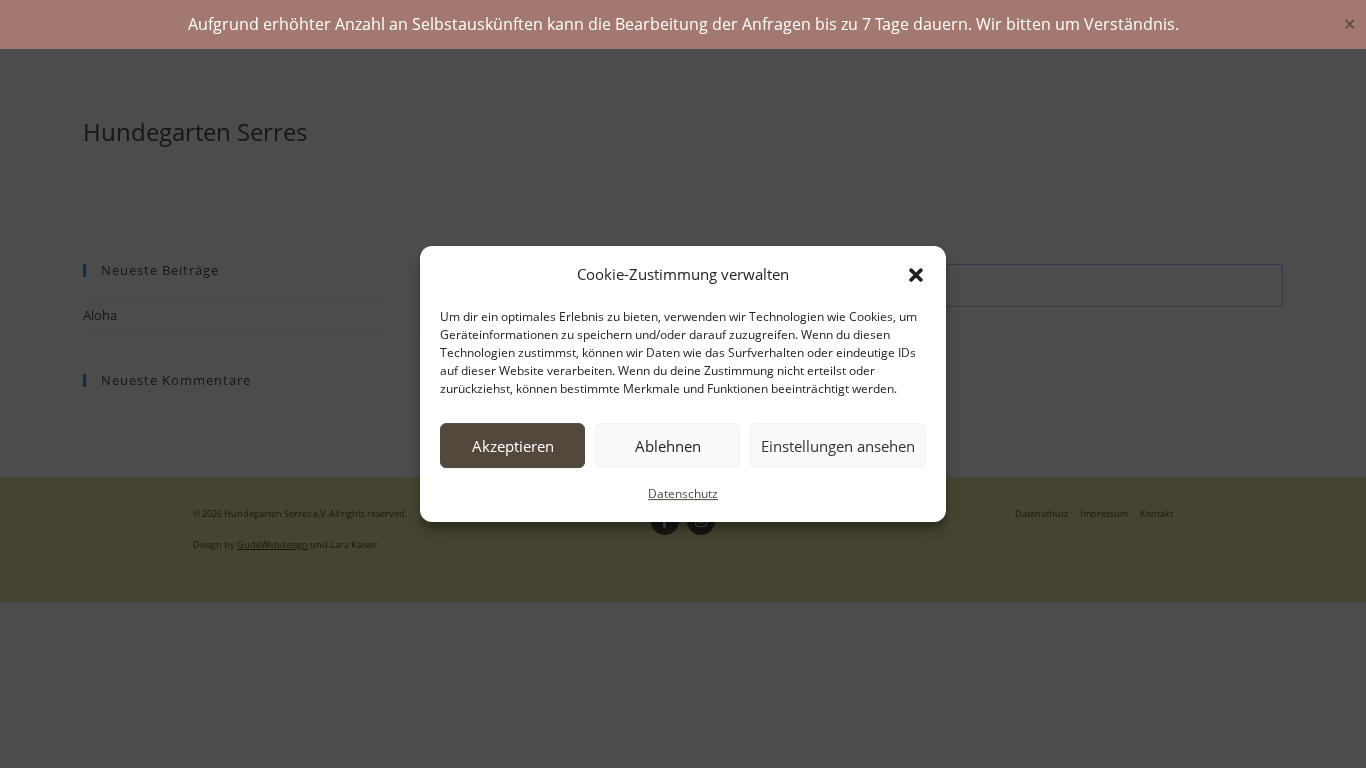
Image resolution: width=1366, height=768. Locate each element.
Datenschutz (683, 493)
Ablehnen (668, 446)
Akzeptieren (513, 446)
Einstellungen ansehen (838, 446)
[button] (916, 275)
